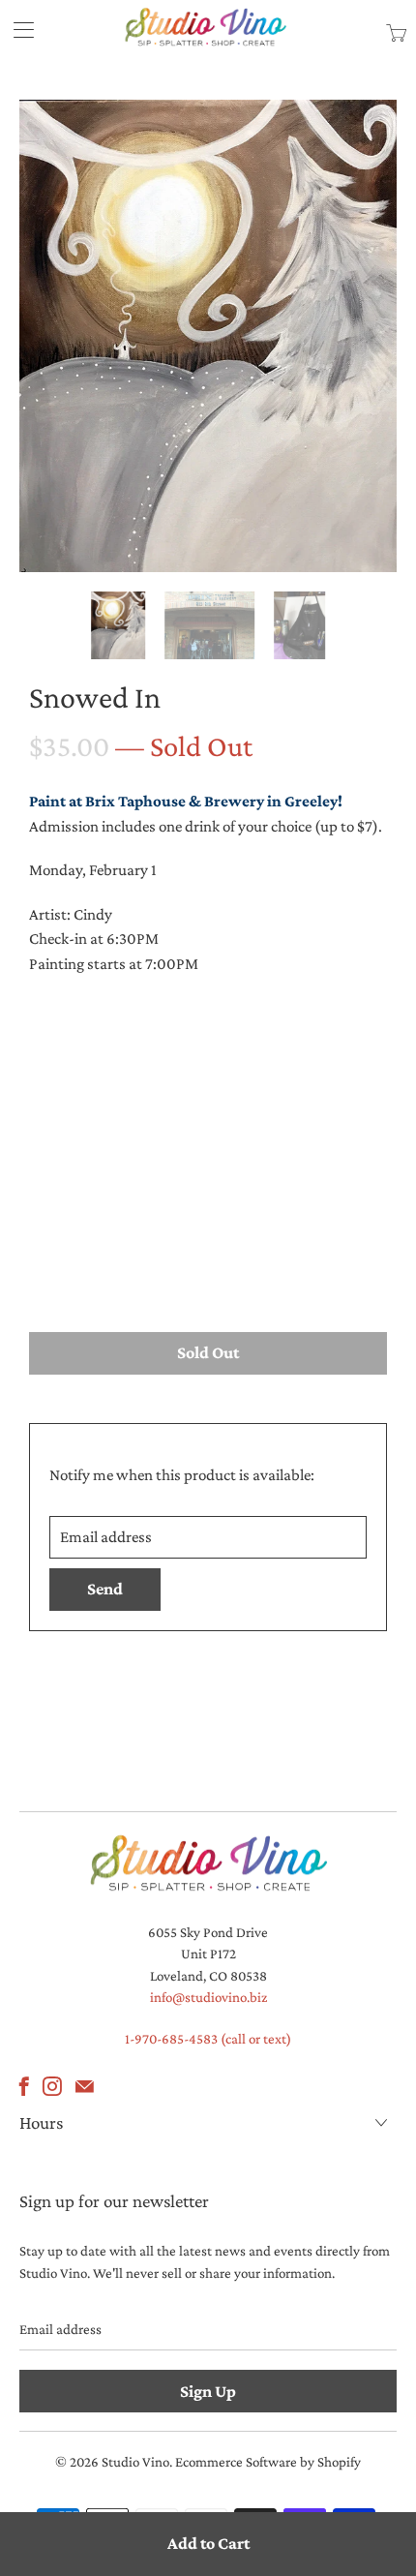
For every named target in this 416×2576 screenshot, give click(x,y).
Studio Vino (135, 2462)
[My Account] (17, 30)
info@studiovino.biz (208, 1997)
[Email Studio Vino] (85, 2086)
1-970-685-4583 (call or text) (208, 2039)
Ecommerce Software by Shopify (268, 2462)
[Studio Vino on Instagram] (52, 2086)
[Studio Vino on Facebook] (24, 2086)
